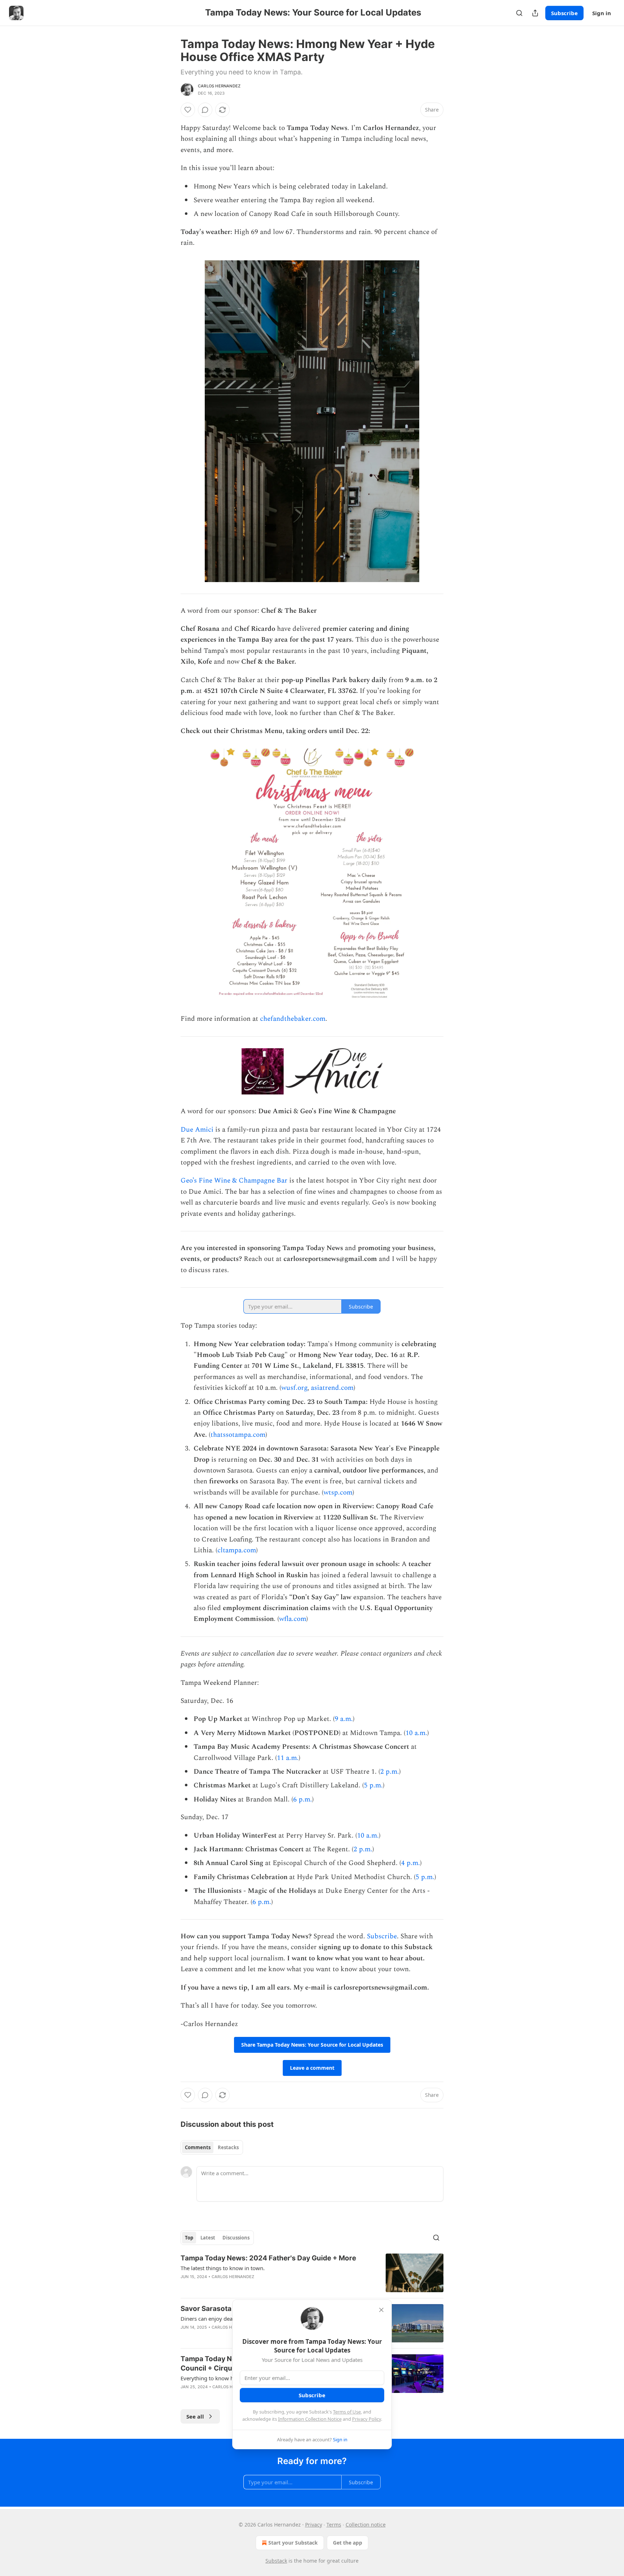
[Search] (519, 13)
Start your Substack (293, 2543)
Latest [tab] (208, 2238)
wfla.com (293, 1619)
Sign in (602, 13)
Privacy (314, 2525)
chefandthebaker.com (293, 1019)
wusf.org (294, 1388)
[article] (312, 2273)
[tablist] (212, 2147)
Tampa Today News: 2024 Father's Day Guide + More (268, 2258)
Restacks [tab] (228, 2147)
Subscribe (564, 13)
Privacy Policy (367, 2419)
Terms (334, 2525)
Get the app (348, 2543)
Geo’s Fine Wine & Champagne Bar (234, 1181)
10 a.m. (416, 1733)
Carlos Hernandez (219, 86)
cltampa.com (237, 1550)
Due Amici (197, 1130)
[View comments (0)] (205, 110)
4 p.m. (411, 1863)
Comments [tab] (198, 2147)
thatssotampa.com (238, 1435)
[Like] (188, 110)
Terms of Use (347, 2412)
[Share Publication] (535, 13)
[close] (381, 2310)
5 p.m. (373, 1785)
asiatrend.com (332, 1388)
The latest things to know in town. (223, 2268)
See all (195, 2416)
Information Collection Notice (310, 2419)
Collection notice (366, 2525)
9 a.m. (344, 1719)
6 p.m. (303, 1799)
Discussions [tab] (236, 2238)
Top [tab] (189, 2238)
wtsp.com (338, 1493)
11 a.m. (288, 1758)
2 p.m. (390, 1772)
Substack (276, 2561)
